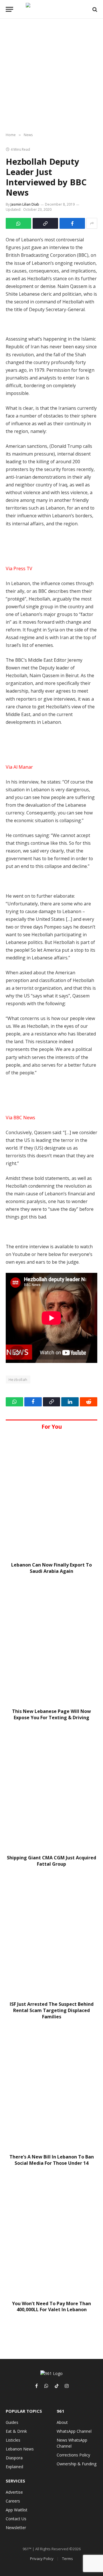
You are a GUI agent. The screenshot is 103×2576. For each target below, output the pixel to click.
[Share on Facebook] (72, 223)
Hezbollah (18, 1380)
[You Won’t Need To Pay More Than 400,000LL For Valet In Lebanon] (51, 2235)
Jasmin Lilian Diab (25, 204)
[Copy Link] (45, 223)
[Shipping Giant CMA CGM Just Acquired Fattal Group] (51, 1789)
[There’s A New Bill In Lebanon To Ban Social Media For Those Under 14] (51, 2089)
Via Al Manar (19, 767)
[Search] (94, 9)
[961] (51, 9)
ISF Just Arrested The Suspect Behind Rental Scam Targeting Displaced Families (52, 2010)
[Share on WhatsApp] (18, 223)
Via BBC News (20, 1118)
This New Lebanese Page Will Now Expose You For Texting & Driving (51, 1714)
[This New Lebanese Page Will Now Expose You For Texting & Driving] (51, 1643)
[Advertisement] (51, 76)
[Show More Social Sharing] (92, 223)
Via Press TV (19, 569)
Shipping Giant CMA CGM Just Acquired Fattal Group (51, 1861)
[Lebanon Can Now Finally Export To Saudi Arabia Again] (51, 1496)
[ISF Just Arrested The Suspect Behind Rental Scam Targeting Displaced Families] (51, 1936)
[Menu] (9, 9)
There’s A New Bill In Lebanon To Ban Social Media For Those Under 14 (52, 2160)
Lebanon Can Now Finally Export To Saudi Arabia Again (51, 1568)
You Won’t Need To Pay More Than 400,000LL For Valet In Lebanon (51, 2307)
